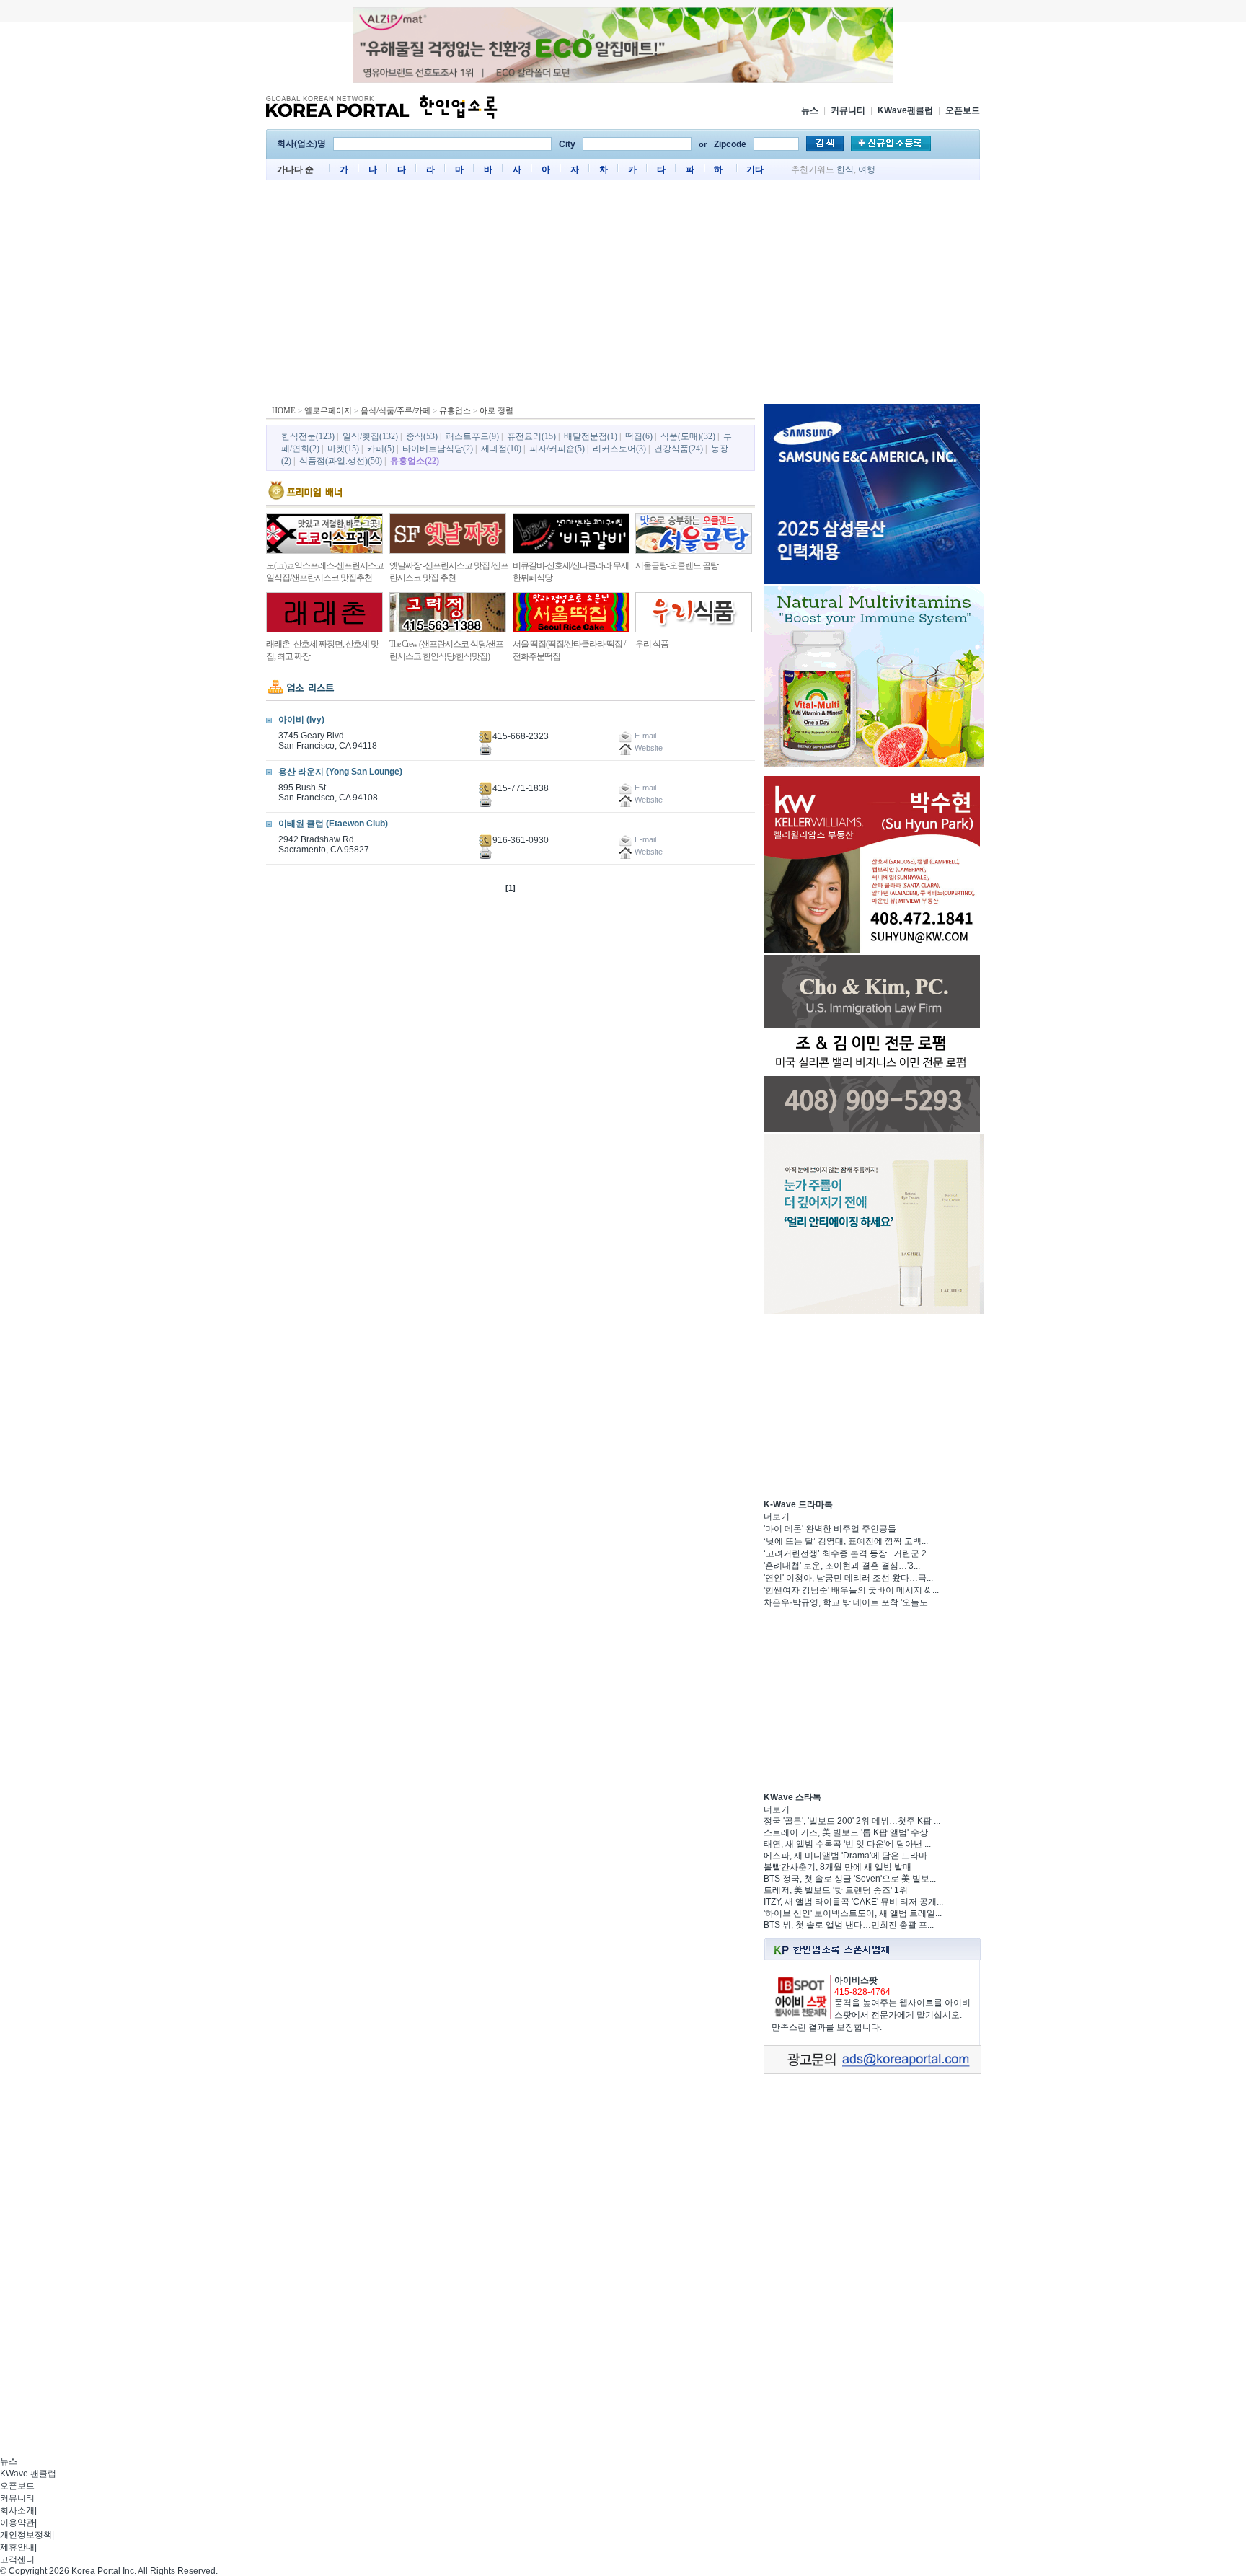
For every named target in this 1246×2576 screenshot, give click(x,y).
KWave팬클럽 (905, 110)
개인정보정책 (26, 2535)
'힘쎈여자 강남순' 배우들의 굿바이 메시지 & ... (851, 1590)
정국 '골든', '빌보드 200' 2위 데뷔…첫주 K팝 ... (852, 1821)
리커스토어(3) (619, 449)
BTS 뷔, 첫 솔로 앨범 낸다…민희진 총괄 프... (849, 1925)
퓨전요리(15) (531, 436)
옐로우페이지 (328, 410)
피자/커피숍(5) (557, 449)
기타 (755, 169)
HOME (284, 410)
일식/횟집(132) (370, 436)
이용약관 (17, 2523)
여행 (867, 169)
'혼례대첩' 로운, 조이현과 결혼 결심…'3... (842, 1566)
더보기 (777, 1517)
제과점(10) (501, 449)
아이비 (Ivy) (301, 720)
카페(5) (381, 449)
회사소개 (17, 2510)
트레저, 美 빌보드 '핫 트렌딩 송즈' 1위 (836, 1890)
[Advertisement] (623, 296)
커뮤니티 (848, 110)
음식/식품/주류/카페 (396, 410)
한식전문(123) (308, 436)
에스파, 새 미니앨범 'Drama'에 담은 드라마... (849, 1856)
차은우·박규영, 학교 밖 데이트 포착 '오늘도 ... (850, 1602)
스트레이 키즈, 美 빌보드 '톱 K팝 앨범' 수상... (849, 1832)
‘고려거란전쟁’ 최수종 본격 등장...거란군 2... (848, 1553)
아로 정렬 (496, 410)
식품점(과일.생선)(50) (341, 461)
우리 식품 (652, 644)
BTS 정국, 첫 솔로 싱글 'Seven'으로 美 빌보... (850, 1879)
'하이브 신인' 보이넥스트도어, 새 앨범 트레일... (853, 1913)
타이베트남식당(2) (438, 449)
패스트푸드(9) (472, 436)
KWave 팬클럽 (28, 2474)
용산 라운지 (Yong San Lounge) (340, 772)
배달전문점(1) (591, 436)
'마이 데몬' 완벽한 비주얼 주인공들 (830, 1529)
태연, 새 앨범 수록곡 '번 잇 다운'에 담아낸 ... (847, 1844)
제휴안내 (17, 2547)
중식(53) (422, 436)
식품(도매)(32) (688, 436)
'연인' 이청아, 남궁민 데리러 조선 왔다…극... (848, 1578)
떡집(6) (639, 436)
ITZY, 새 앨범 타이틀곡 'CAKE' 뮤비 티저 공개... (853, 1902)
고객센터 (17, 2559)
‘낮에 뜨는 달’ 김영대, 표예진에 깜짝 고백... (846, 1541)
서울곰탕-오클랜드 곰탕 (677, 565)
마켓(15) (343, 449)
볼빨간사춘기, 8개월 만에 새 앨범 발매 (838, 1867)
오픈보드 (963, 110)
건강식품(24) (679, 449)
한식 (845, 169)
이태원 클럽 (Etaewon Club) (333, 824)
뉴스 (810, 110)
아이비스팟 (856, 1980)
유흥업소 (455, 410)
